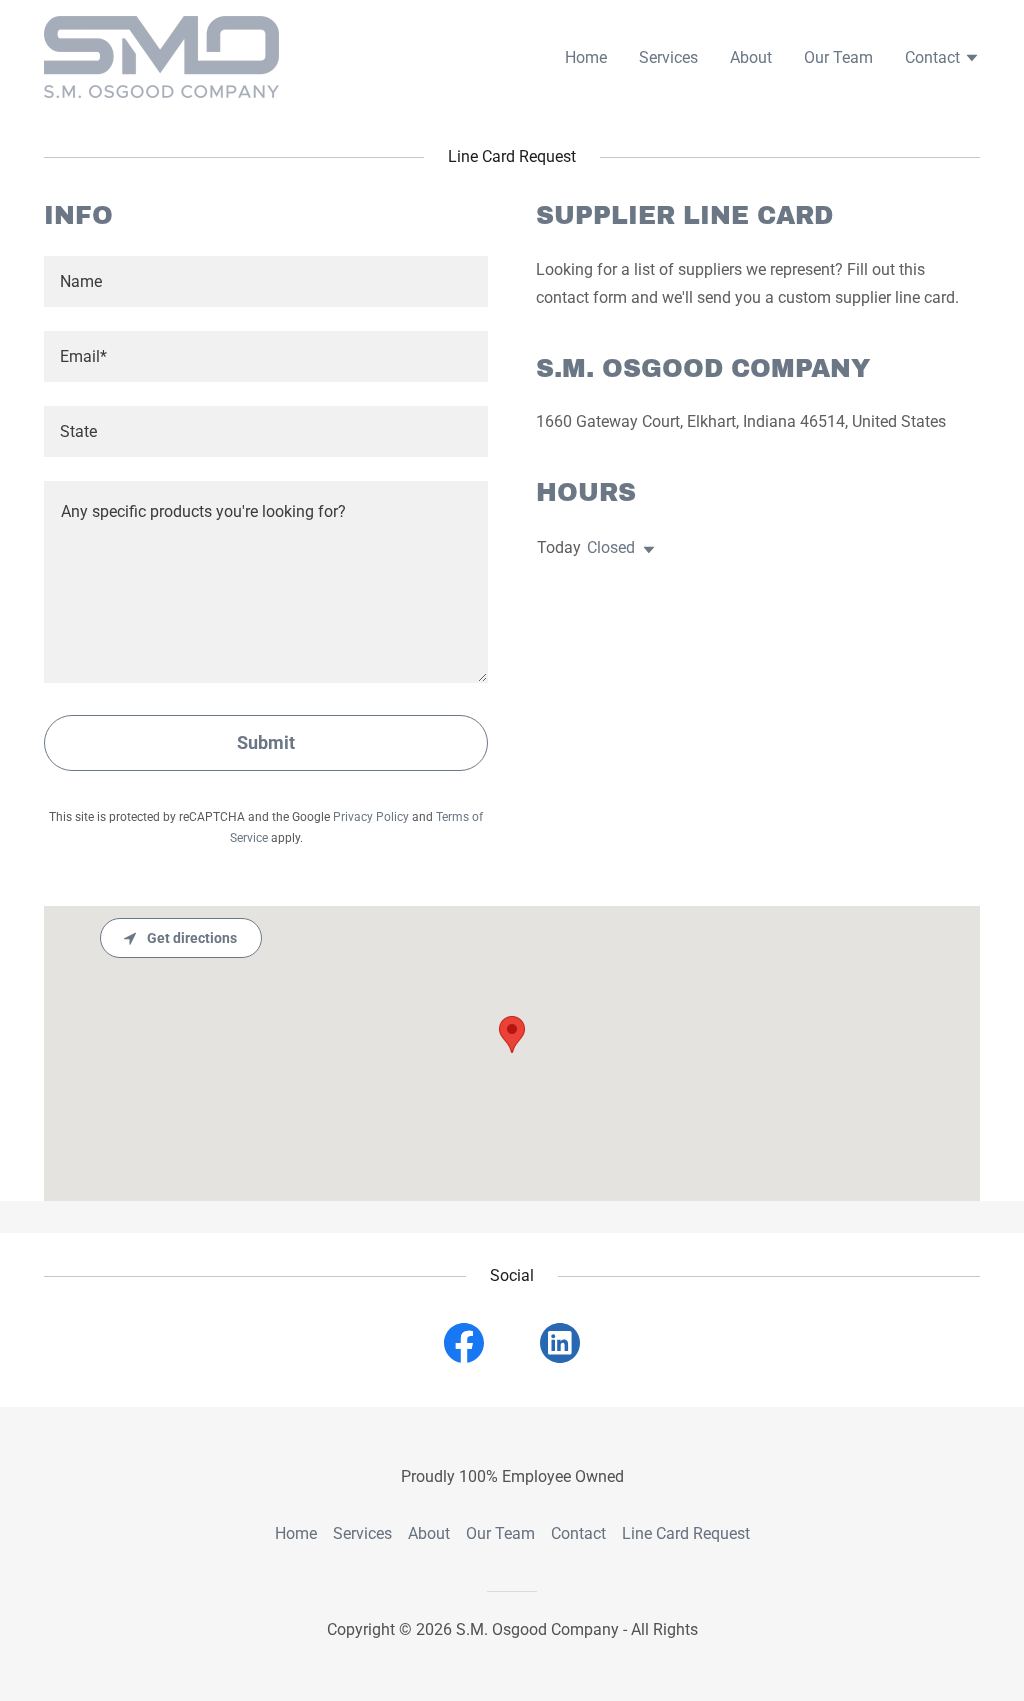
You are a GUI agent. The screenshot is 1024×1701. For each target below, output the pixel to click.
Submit (266, 742)
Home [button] (296, 1533)
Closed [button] (611, 547)
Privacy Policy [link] (371, 817)
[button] (942, 60)
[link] (161, 55)
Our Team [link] (838, 57)
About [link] (751, 57)
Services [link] (668, 57)
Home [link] (586, 57)
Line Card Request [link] (686, 1533)
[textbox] (266, 281)
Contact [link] (578, 1533)
